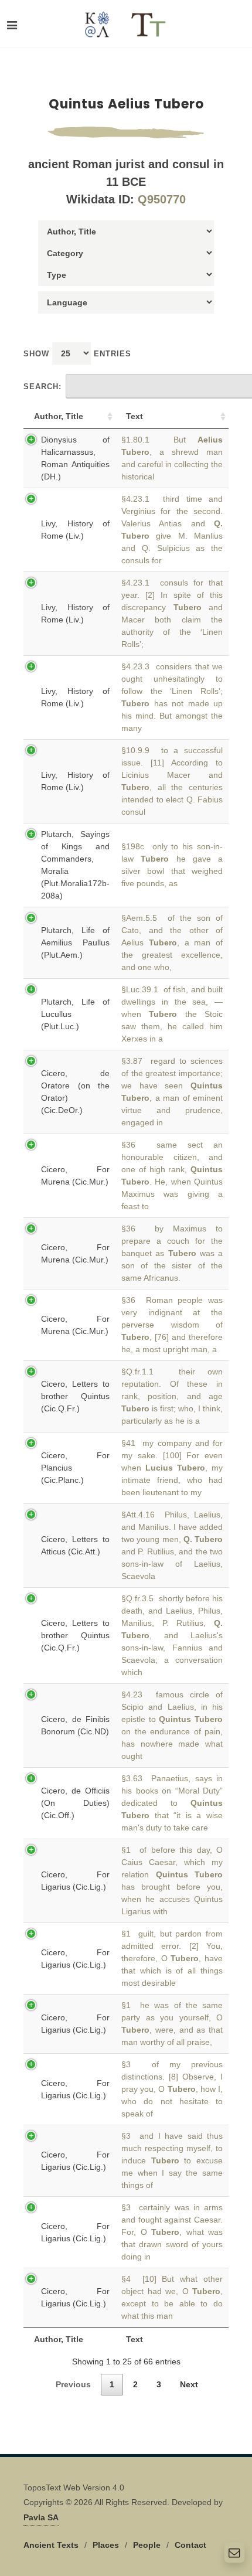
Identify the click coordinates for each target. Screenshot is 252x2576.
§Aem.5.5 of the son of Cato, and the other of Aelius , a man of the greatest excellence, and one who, (172, 942)
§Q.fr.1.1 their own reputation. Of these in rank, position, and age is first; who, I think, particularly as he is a (172, 1396)
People (147, 2545)
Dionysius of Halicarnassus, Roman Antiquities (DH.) (75, 458)
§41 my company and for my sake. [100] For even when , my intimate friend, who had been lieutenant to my (172, 1468)
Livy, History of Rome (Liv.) (75, 530)
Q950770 (162, 199)
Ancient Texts (51, 2545)
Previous (73, 2384)
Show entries (77, 354)
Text (134, 416)
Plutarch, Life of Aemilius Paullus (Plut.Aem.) (75, 942)
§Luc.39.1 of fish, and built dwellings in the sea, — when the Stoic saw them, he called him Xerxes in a (172, 1014)
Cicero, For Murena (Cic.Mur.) (75, 1175)
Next (189, 2384)
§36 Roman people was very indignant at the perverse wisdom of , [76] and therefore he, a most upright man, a (172, 1325)
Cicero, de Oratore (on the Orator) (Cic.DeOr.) (75, 1092)
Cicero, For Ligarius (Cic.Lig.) (75, 1881)
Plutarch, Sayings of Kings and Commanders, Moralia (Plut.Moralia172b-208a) (75, 865)
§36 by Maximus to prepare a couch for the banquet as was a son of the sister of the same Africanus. (172, 1253)
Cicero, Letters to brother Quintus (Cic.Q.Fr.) (75, 1396)
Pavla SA (41, 2517)
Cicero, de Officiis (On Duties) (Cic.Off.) (75, 1803)
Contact (190, 2545)
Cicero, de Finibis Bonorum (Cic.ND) (75, 1725)
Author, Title (59, 416)
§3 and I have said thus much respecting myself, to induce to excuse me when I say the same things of (172, 2160)
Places (106, 2545)
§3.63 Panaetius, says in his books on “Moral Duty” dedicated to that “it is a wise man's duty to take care (172, 1803)
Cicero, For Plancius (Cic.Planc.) (75, 1468)
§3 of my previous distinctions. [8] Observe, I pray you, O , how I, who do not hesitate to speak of (172, 2089)
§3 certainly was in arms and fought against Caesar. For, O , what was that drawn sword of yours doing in (172, 2232)
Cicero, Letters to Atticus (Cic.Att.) (75, 1545)
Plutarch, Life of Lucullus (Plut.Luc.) (75, 1014)
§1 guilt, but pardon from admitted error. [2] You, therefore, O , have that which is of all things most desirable (172, 1958)
